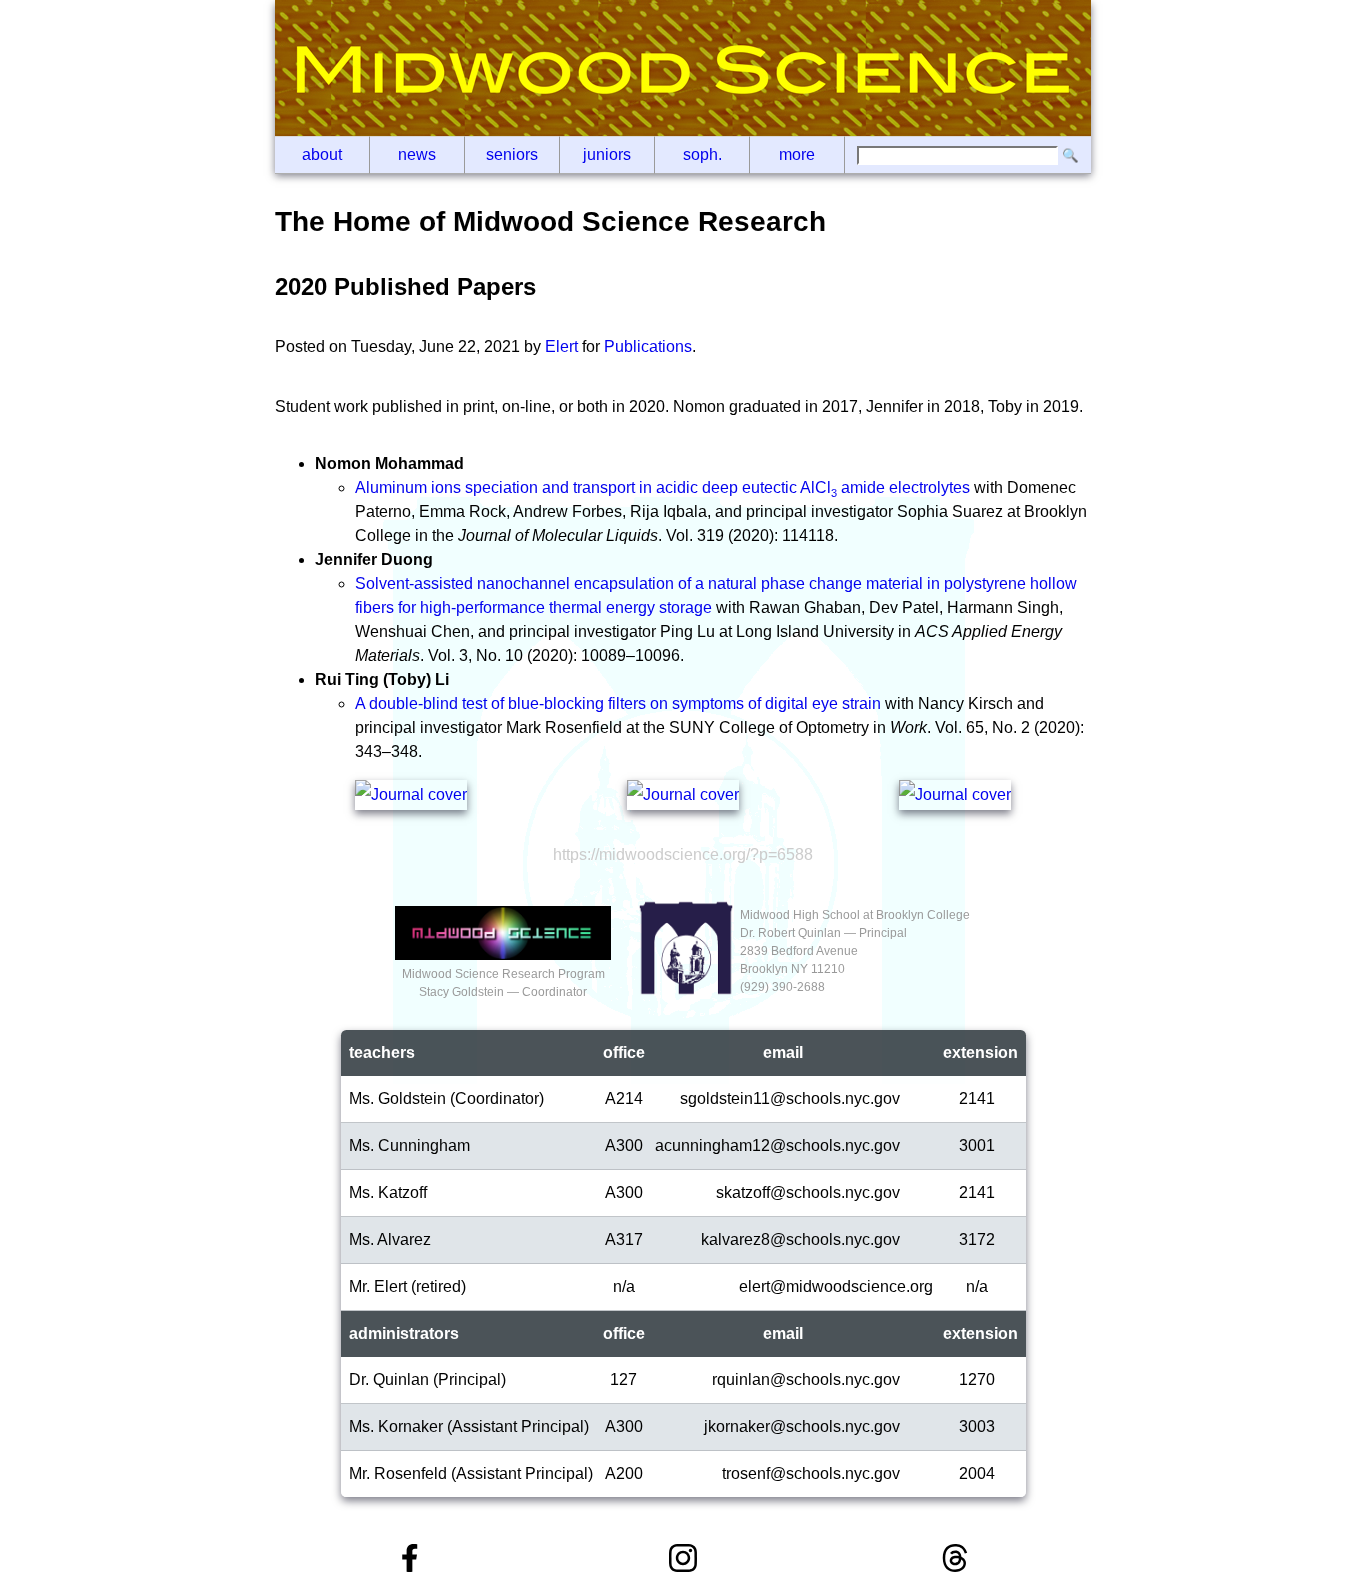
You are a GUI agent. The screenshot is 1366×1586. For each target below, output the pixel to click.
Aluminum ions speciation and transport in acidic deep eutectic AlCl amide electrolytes (662, 487)
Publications (648, 346)
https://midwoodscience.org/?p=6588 (683, 854)
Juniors (607, 154)
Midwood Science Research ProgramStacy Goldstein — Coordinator (503, 983)
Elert (561, 346)
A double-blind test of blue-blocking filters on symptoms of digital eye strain (618, 703)
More (797, 154)
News (417, 154)
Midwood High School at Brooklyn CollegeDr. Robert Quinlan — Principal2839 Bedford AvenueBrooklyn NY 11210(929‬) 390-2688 (855, 951)
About (322, 154)
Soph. (702, 154)
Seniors (512, 154)
